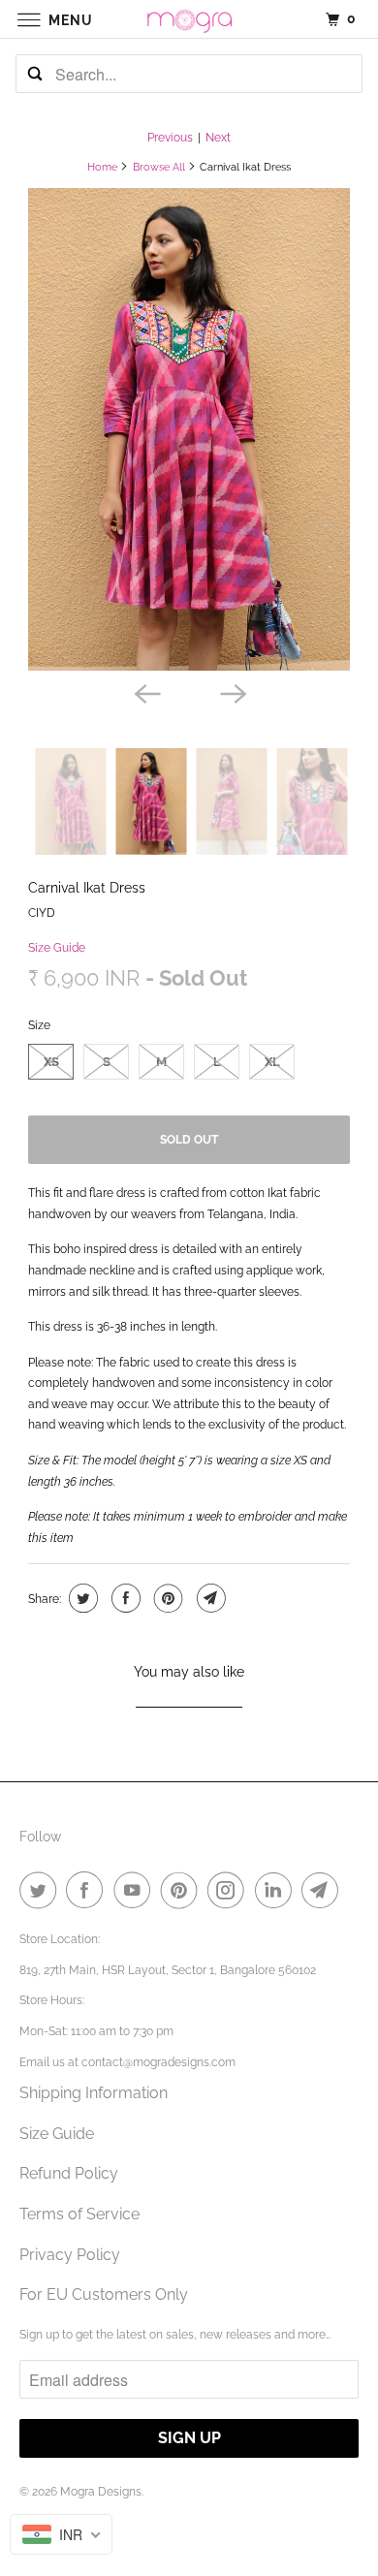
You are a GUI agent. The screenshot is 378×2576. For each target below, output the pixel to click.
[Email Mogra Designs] (324, 1890)
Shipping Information (94, 2093)
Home (102, 167)
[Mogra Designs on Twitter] (42, 1890)
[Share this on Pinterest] (166, 1598)
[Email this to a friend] (209, 1598)
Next (218, 138)
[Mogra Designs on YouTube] (136, 1890)
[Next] (232, 692)
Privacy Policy (70, 2255)
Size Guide (57, 948)
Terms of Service (79, 2214)
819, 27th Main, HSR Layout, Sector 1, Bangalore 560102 (168, 1970)
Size (39, 1025)
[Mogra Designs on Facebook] (88, 1890)
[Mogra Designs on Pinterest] (183, 1890)
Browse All (159, 167)
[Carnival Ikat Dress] (189, 429)
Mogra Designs (101, 2492)
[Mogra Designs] (189, 19)
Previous (170, 138)
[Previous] (146, 692)
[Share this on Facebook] (124, 1598)
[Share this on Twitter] (81, 1598)
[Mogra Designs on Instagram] (230, 1890)
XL (272, 1062)
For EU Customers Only (104, 2294)
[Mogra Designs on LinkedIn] (277, 1890)
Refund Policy (69, 2173)
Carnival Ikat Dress (87, 887)
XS (51, 1062)
